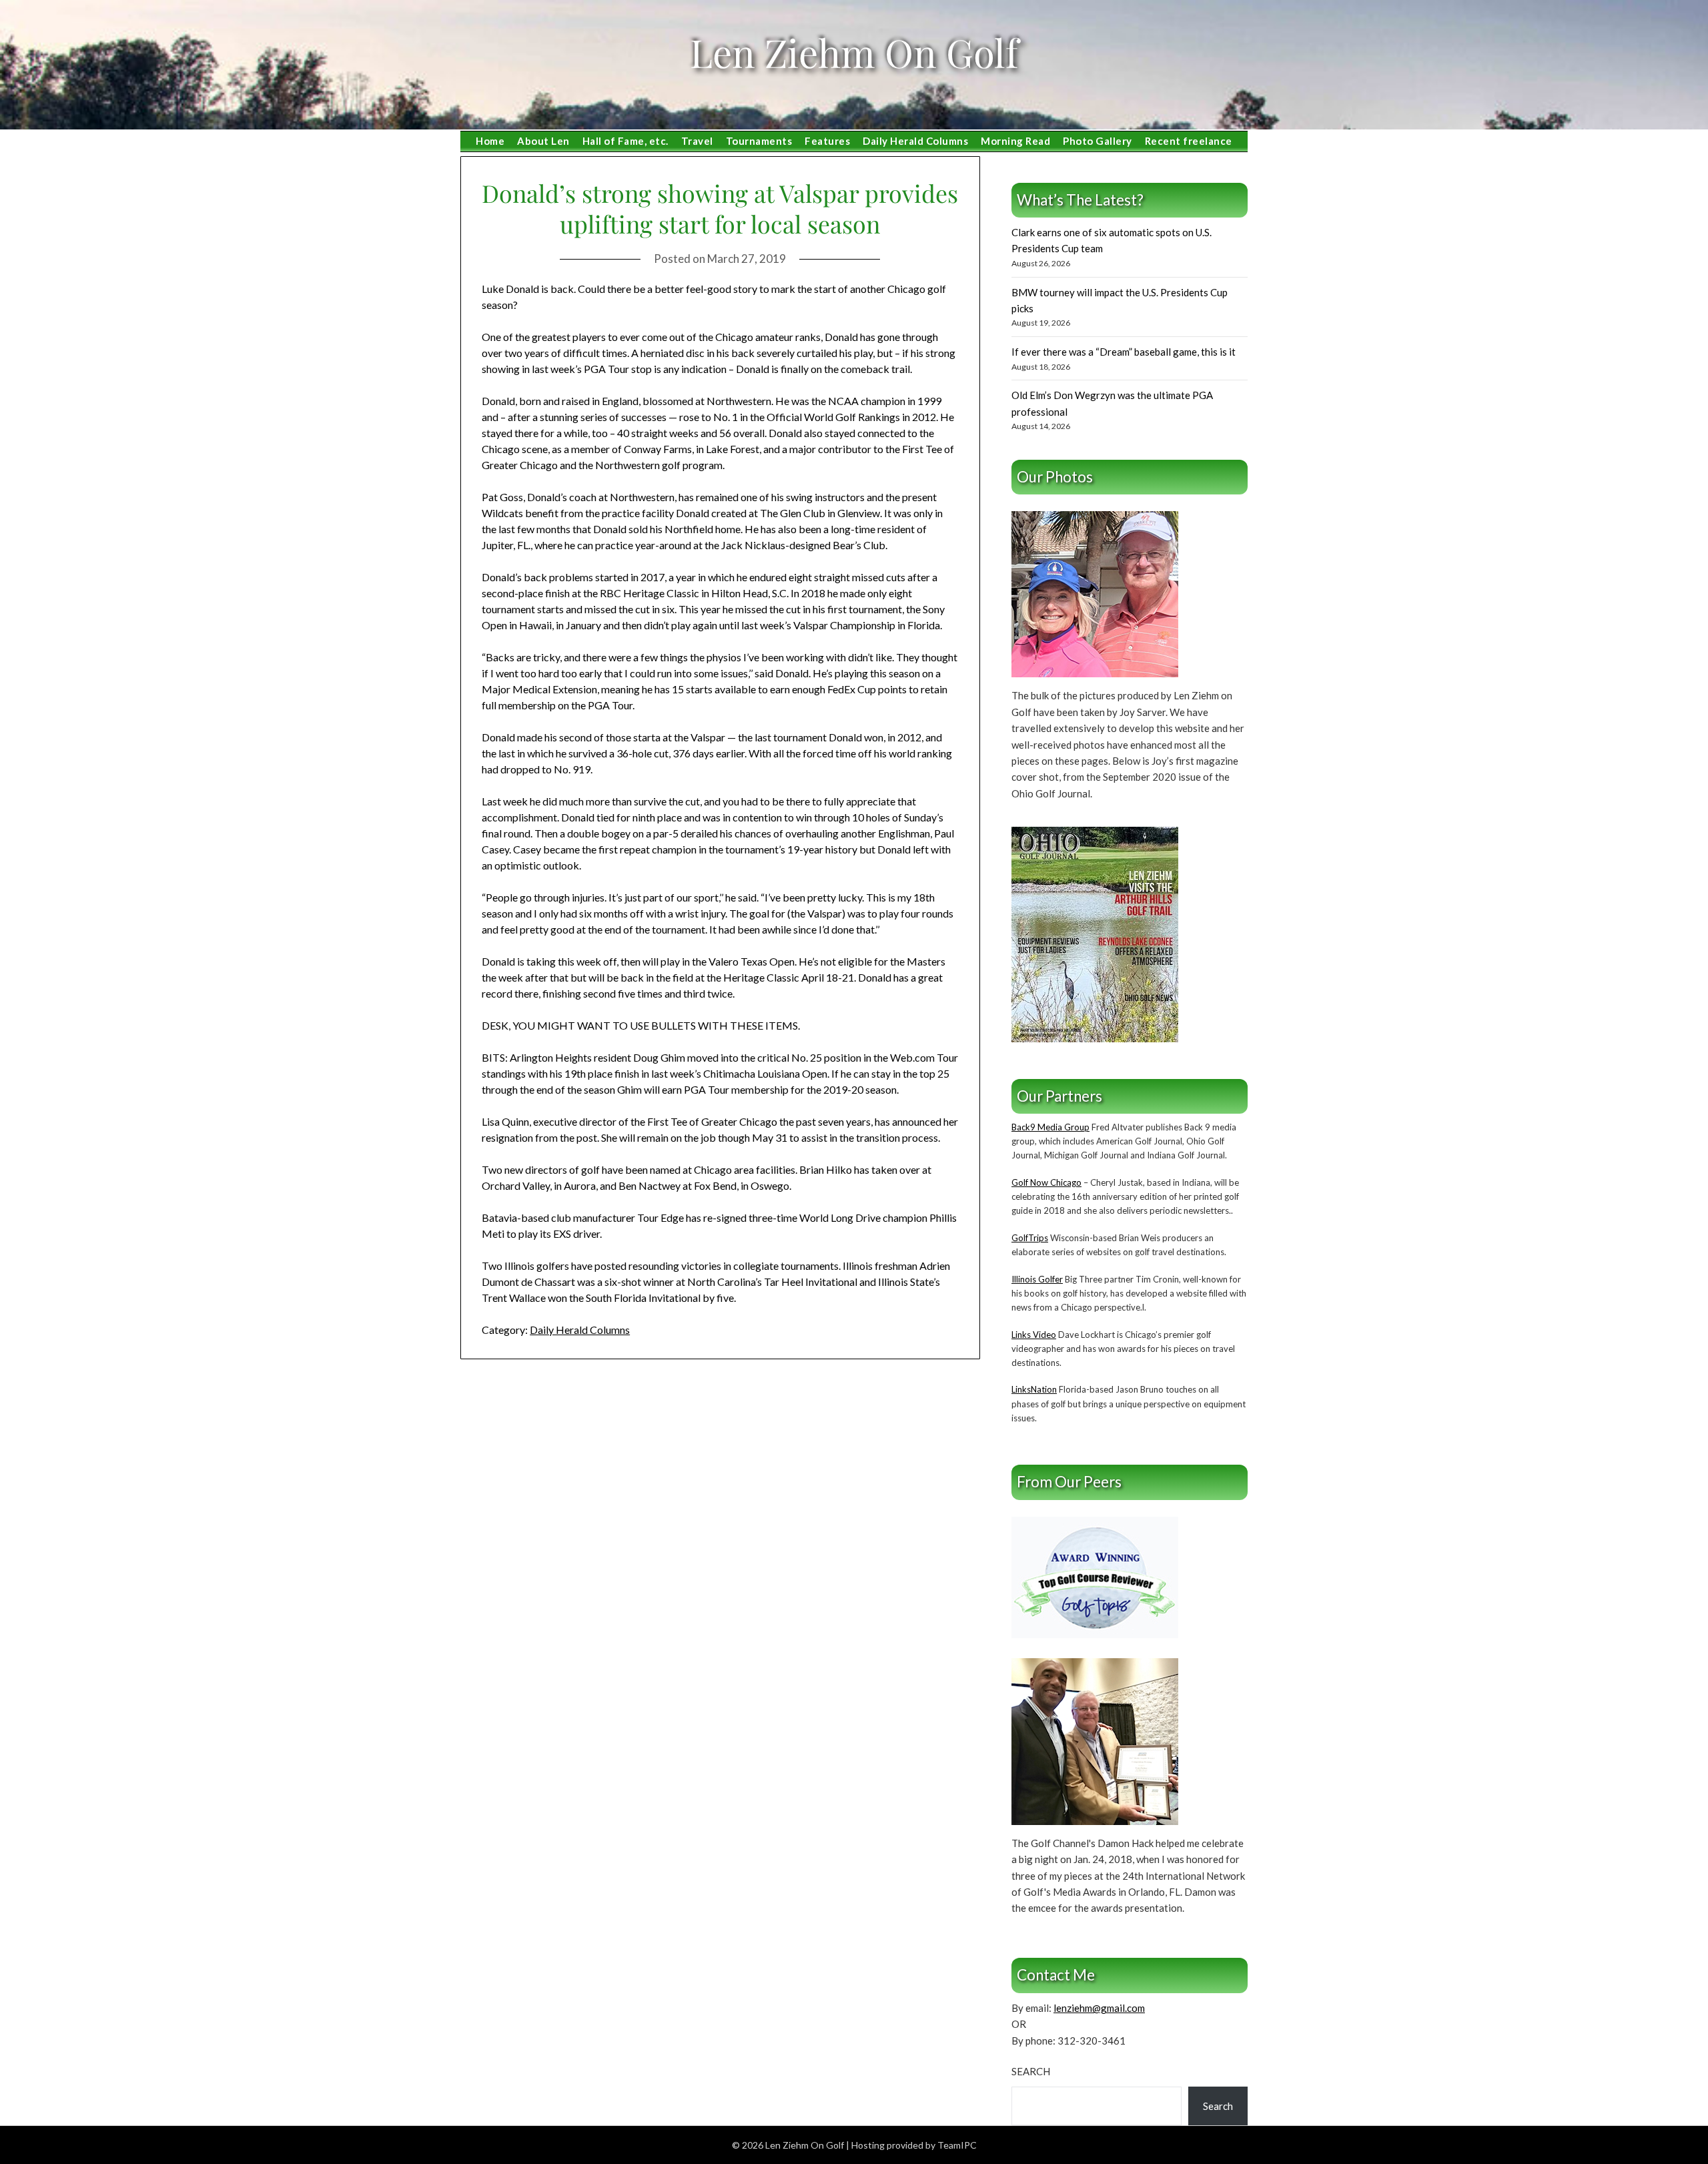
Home (490, 141)
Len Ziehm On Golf (854, 52)
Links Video (1034, 1335)
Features (827, 141)
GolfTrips (1030, 1238)
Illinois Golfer (1037, 1279)
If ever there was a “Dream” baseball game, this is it (1124, 352)
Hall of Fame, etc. (625, 141)
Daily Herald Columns (915, 141)
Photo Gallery (1098, 141)
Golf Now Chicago (1046, 1182)
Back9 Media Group (1050, 1127)
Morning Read (1015, 141)
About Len (543, 141)
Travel (697, 141)
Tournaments (759, 141)
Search (1031, 2071)
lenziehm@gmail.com (1099, 2008)
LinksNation (1034, 1389)
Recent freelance (1189, 141)
